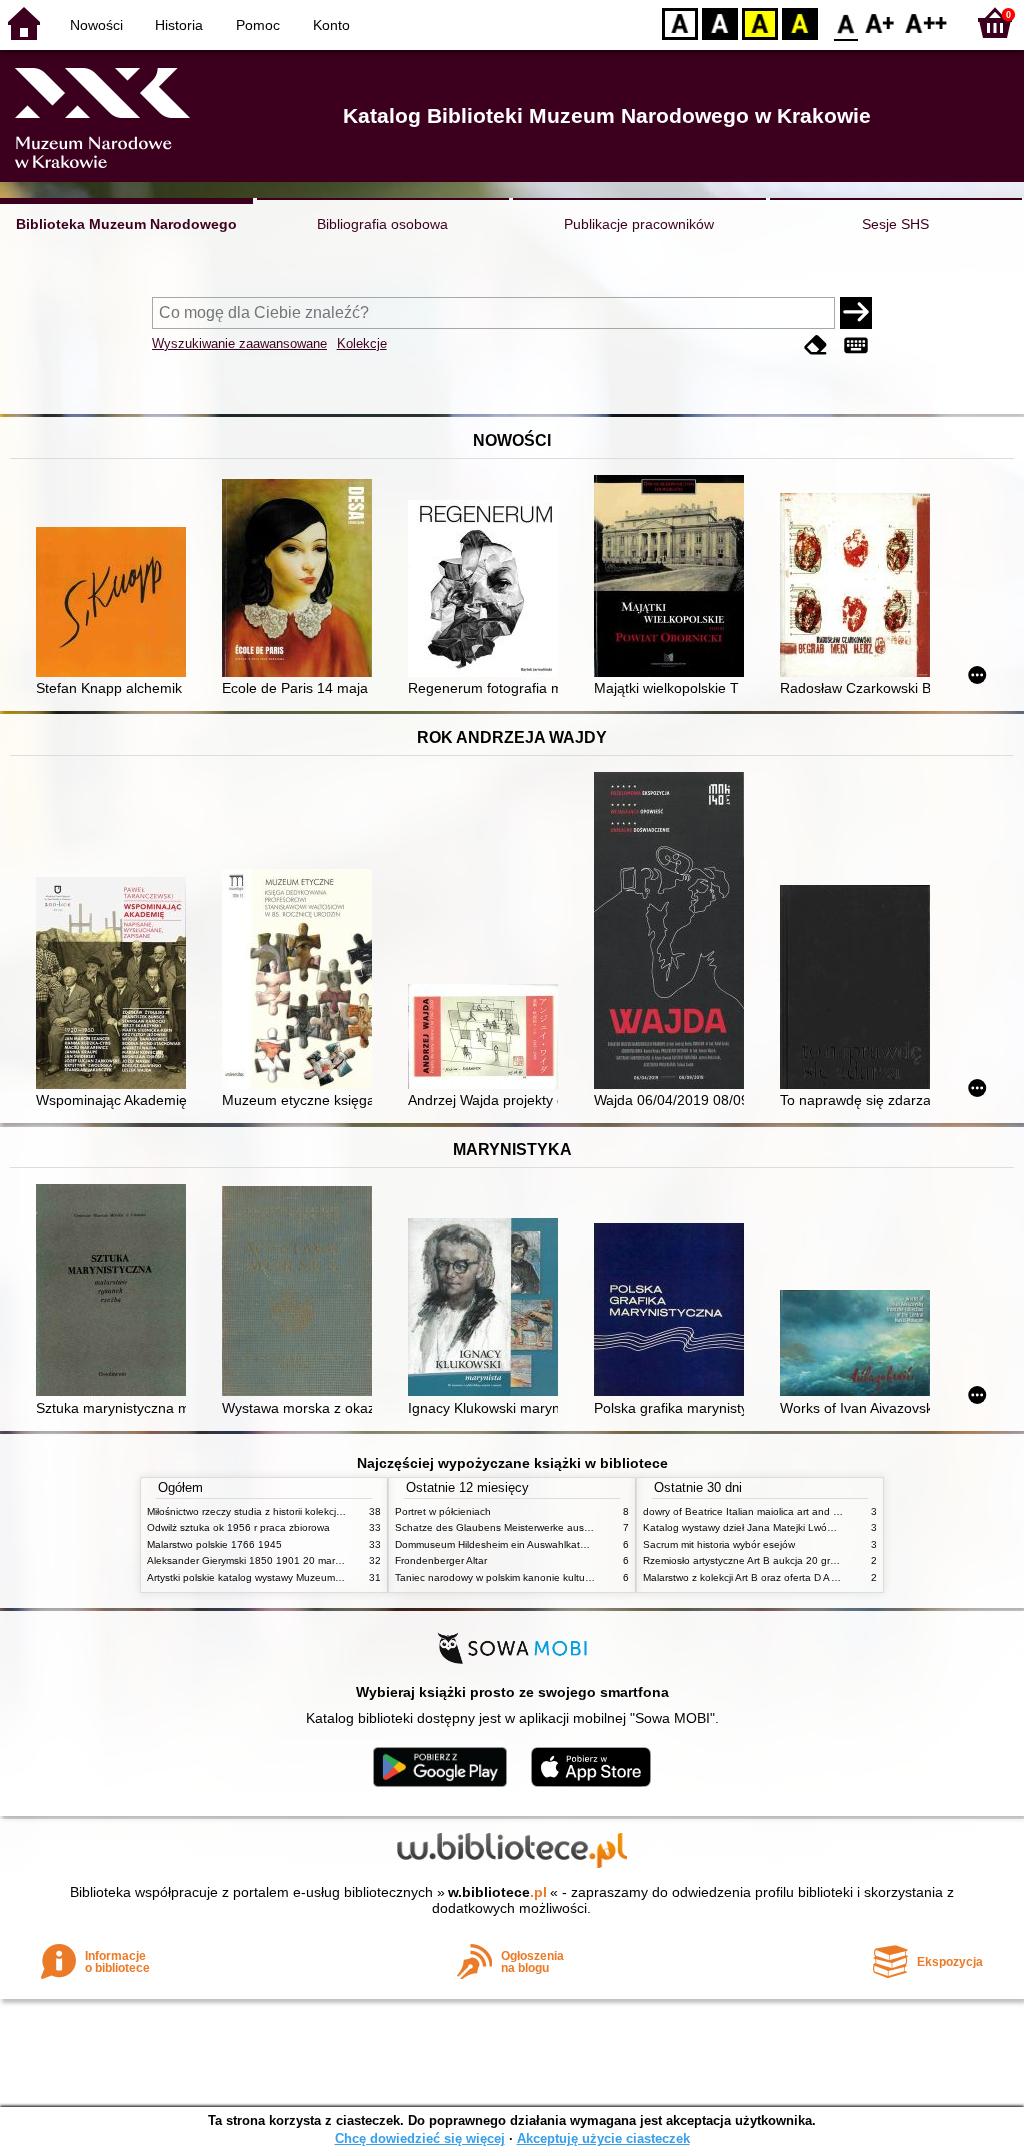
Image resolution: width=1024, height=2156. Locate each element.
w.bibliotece (497, 1892)
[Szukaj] (856, 313)
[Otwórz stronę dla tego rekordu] (116, 604)
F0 (846, 22)
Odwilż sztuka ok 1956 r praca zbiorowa (238, 1527)
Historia (179, 25)
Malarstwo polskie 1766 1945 (214, 1544)
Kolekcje (362, 343)
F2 (926, 22)
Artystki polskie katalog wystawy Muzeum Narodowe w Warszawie (297, 1577)
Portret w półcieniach (443, 1511)
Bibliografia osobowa (382, 224)
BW (720, 22)
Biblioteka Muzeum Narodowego (126, 224)
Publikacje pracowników (639, 224)
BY (800, 22)
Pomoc (258, 25)
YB (760, 22)
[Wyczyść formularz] (816, 345)
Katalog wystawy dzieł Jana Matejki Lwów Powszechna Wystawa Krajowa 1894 (825, 1527)
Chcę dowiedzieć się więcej (420, 2138)
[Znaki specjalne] (856, 345)
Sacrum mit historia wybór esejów (719, 1544)
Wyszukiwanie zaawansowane (239, 343)
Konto (331, 25)
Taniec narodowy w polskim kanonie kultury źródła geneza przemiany (553, 1577)
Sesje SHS (895, 224)
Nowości (96, 25)
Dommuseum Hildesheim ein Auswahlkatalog (497, 1544)
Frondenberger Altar (441, 1560)
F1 (880, 22)
